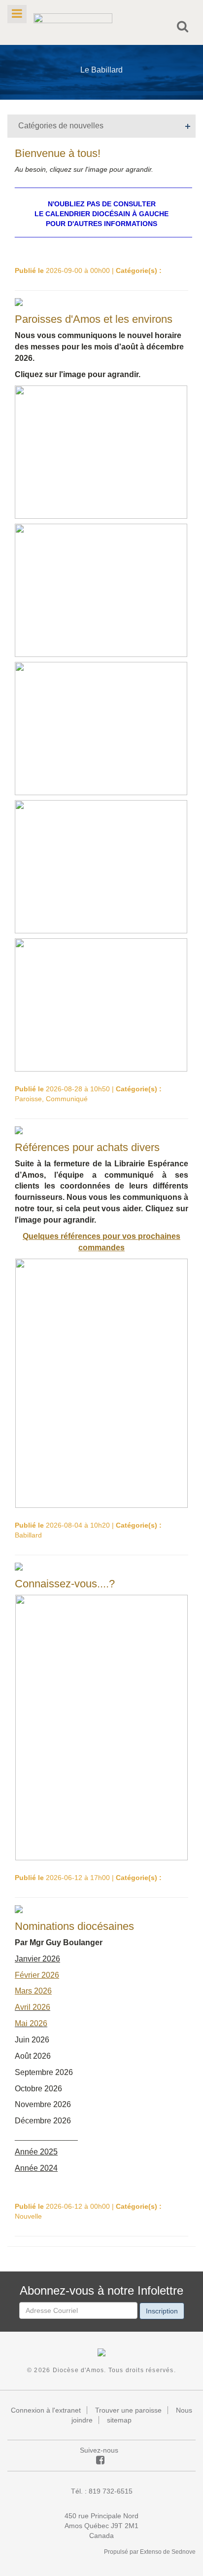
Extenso (151, 2552)
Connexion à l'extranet (46, 2410)
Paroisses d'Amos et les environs (94, 319)
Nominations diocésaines (74, 1926)
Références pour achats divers (87, 1147)
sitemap (119, 2420)
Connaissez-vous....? (65, 1584)
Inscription (162, 2311)
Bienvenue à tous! (58, 153)
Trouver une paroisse (128, 2410)
